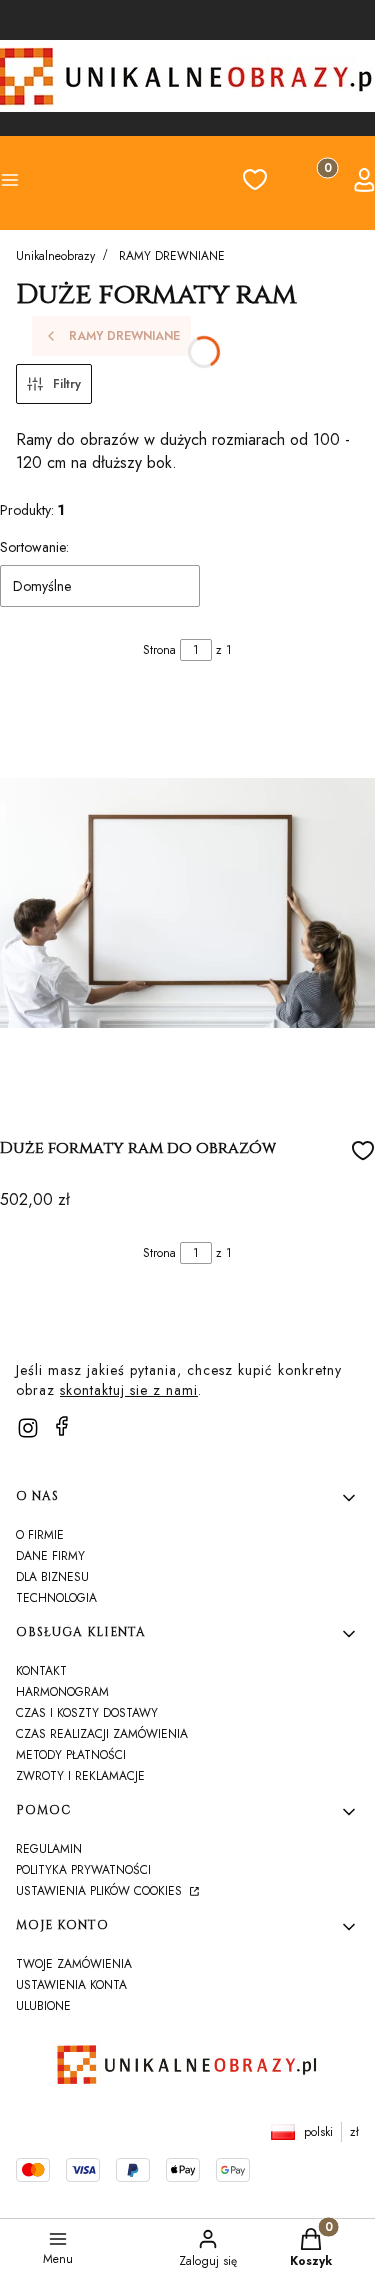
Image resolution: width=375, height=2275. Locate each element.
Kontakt (41, 1671)
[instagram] (28, 1428)
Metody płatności (71, 1755)
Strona (159, 650)
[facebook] (62, 1426)
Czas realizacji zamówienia (102, 1734)
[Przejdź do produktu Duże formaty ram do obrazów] (187, 903)
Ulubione (43, 2006)
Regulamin (49, 1849)
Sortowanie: (34, 547)
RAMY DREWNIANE (172, 256)
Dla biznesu (52, 1577)
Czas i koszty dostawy (87, 1713)
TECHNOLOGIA (56, 1598)
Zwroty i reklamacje (80, 1776)
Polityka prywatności (83, 1870)
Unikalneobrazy (55, 256)
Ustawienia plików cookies (101, 1891)
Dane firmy (50, 1556)
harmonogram (62, 1692)
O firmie (40, 1535)
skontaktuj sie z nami (129, 1390)
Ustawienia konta (71, 1985)
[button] (37, 183)
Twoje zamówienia (74, 1964)
